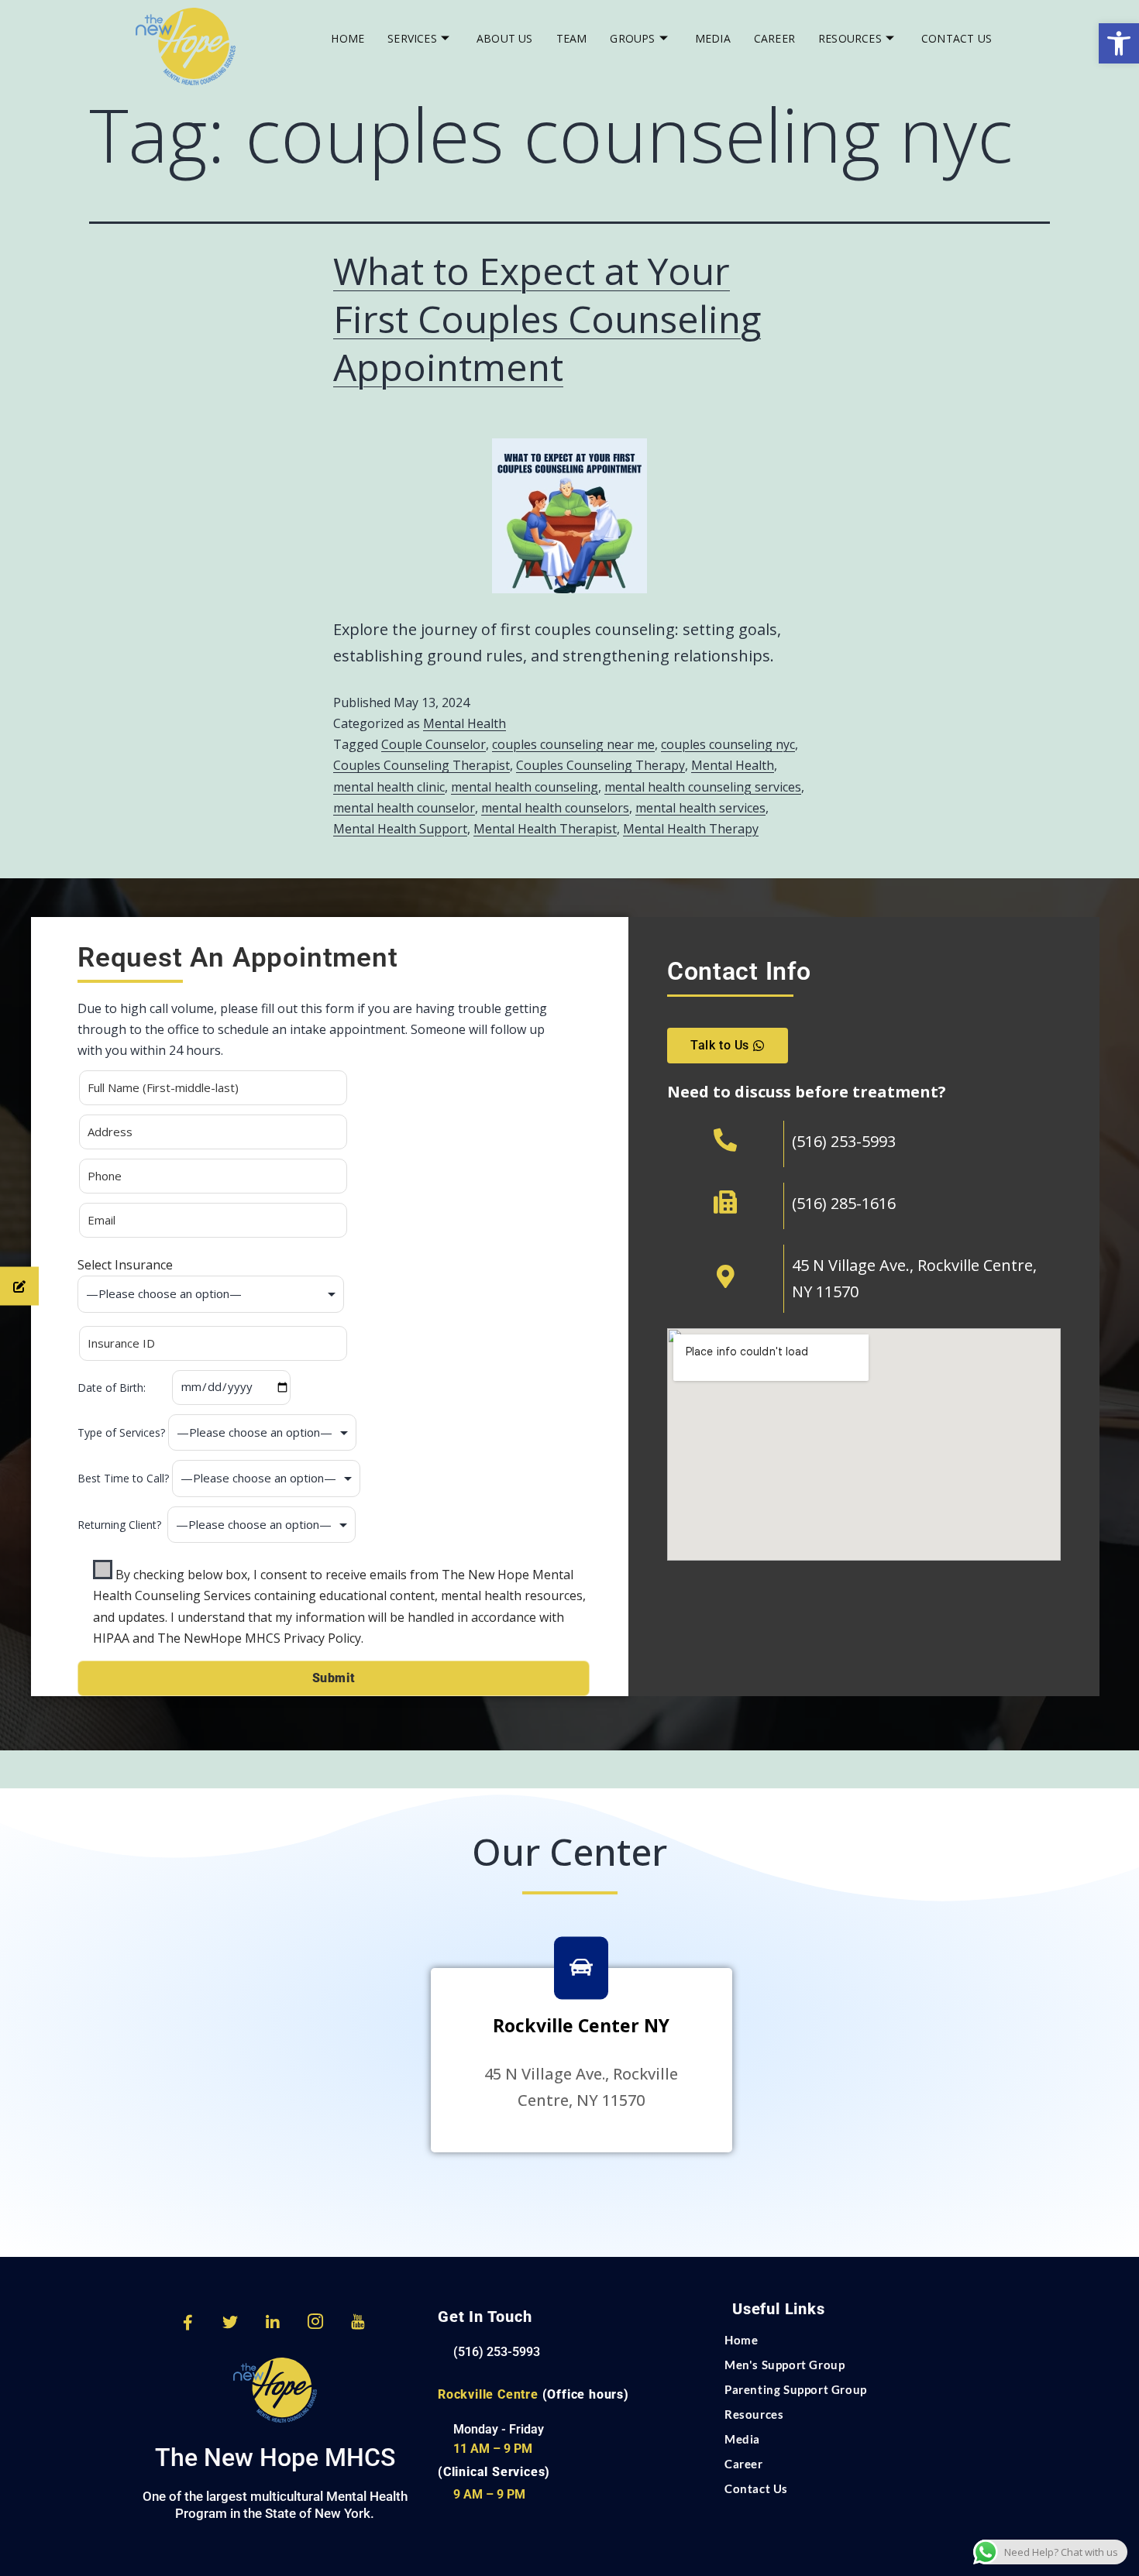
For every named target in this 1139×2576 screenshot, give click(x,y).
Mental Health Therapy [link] (691, 829)
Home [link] (348, 38)
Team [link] (572, 38)
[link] (1119, 43)
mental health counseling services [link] (703, 787)
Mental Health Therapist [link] (545, 829)
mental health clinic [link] (389, 787)
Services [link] (412, 38)
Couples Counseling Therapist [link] (422, 765)
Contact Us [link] (957, 38)
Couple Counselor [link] (434, 744)
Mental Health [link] (465, 723)
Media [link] (713, 38)
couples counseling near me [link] (573, 744)
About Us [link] (505, 38)
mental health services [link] (700, 808)
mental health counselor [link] (404, 808)
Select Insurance (125, 1265)
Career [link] (774, 38)
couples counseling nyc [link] (728, 744)
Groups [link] (632, 38)
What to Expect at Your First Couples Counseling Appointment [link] (547, 319)
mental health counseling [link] (525, 787)
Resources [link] (850, 38)
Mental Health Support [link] (400, 829)
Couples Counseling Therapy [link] (600, 765)
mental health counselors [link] (555, 808)
